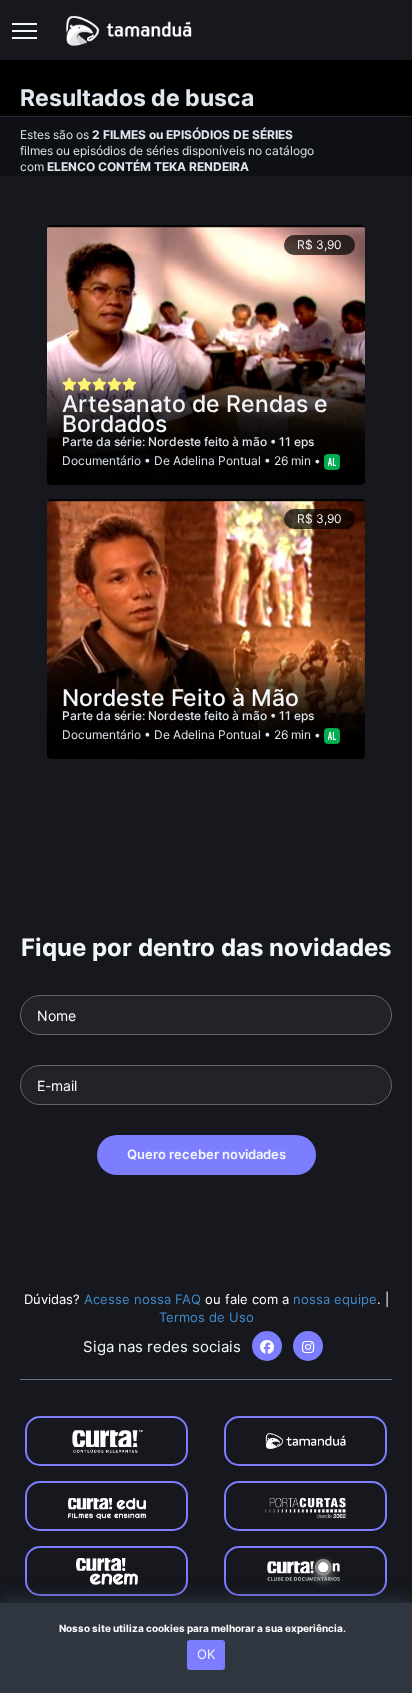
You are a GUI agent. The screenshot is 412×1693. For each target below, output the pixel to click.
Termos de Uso (206, 1317)
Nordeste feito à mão (209, 441)
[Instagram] (308, 1346)
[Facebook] (267, 1346)
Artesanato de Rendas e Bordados (195, 414)
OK (206, 1654)
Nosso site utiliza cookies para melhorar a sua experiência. (206, 1628)
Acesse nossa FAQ (142, 1299)
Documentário (101, 460)
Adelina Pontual (217, 460)
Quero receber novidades (206, 1154)
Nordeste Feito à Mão (180, 698)
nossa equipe (335, 1299)
